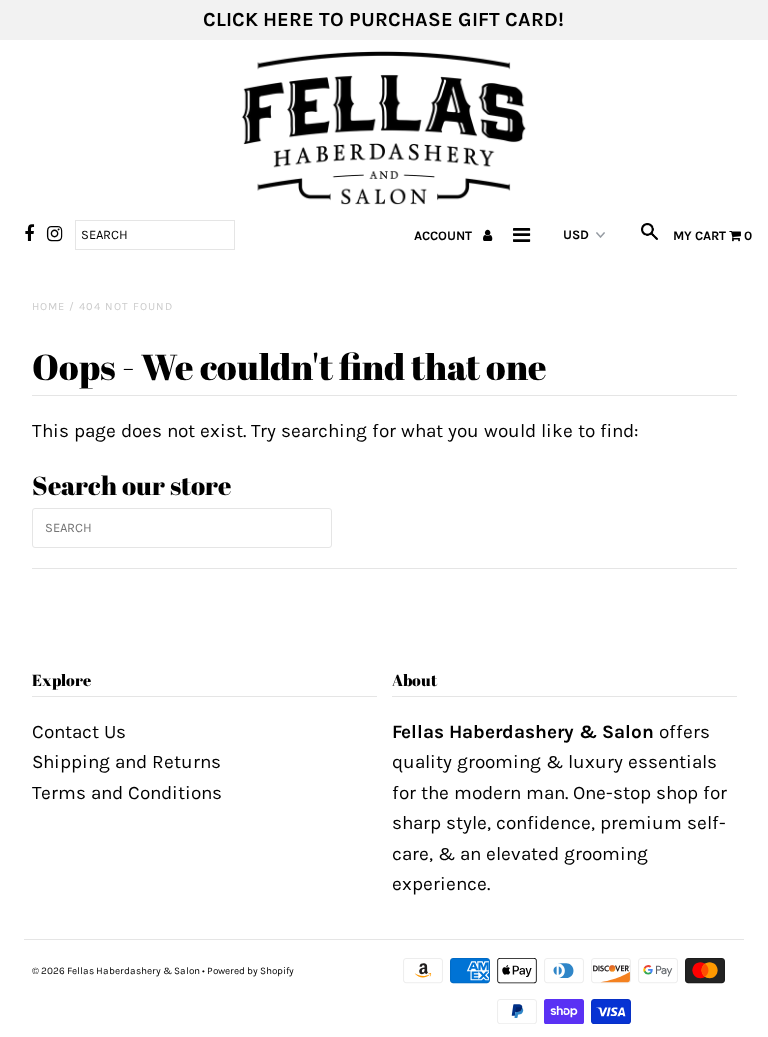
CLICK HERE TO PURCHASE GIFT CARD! (383, 19)
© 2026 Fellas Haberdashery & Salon (116, 971)
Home (48, 306)
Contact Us (79, 732)
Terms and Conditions (127, 793)
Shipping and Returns (126, 762)
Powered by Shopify (250, 971)
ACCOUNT (444, 235)
